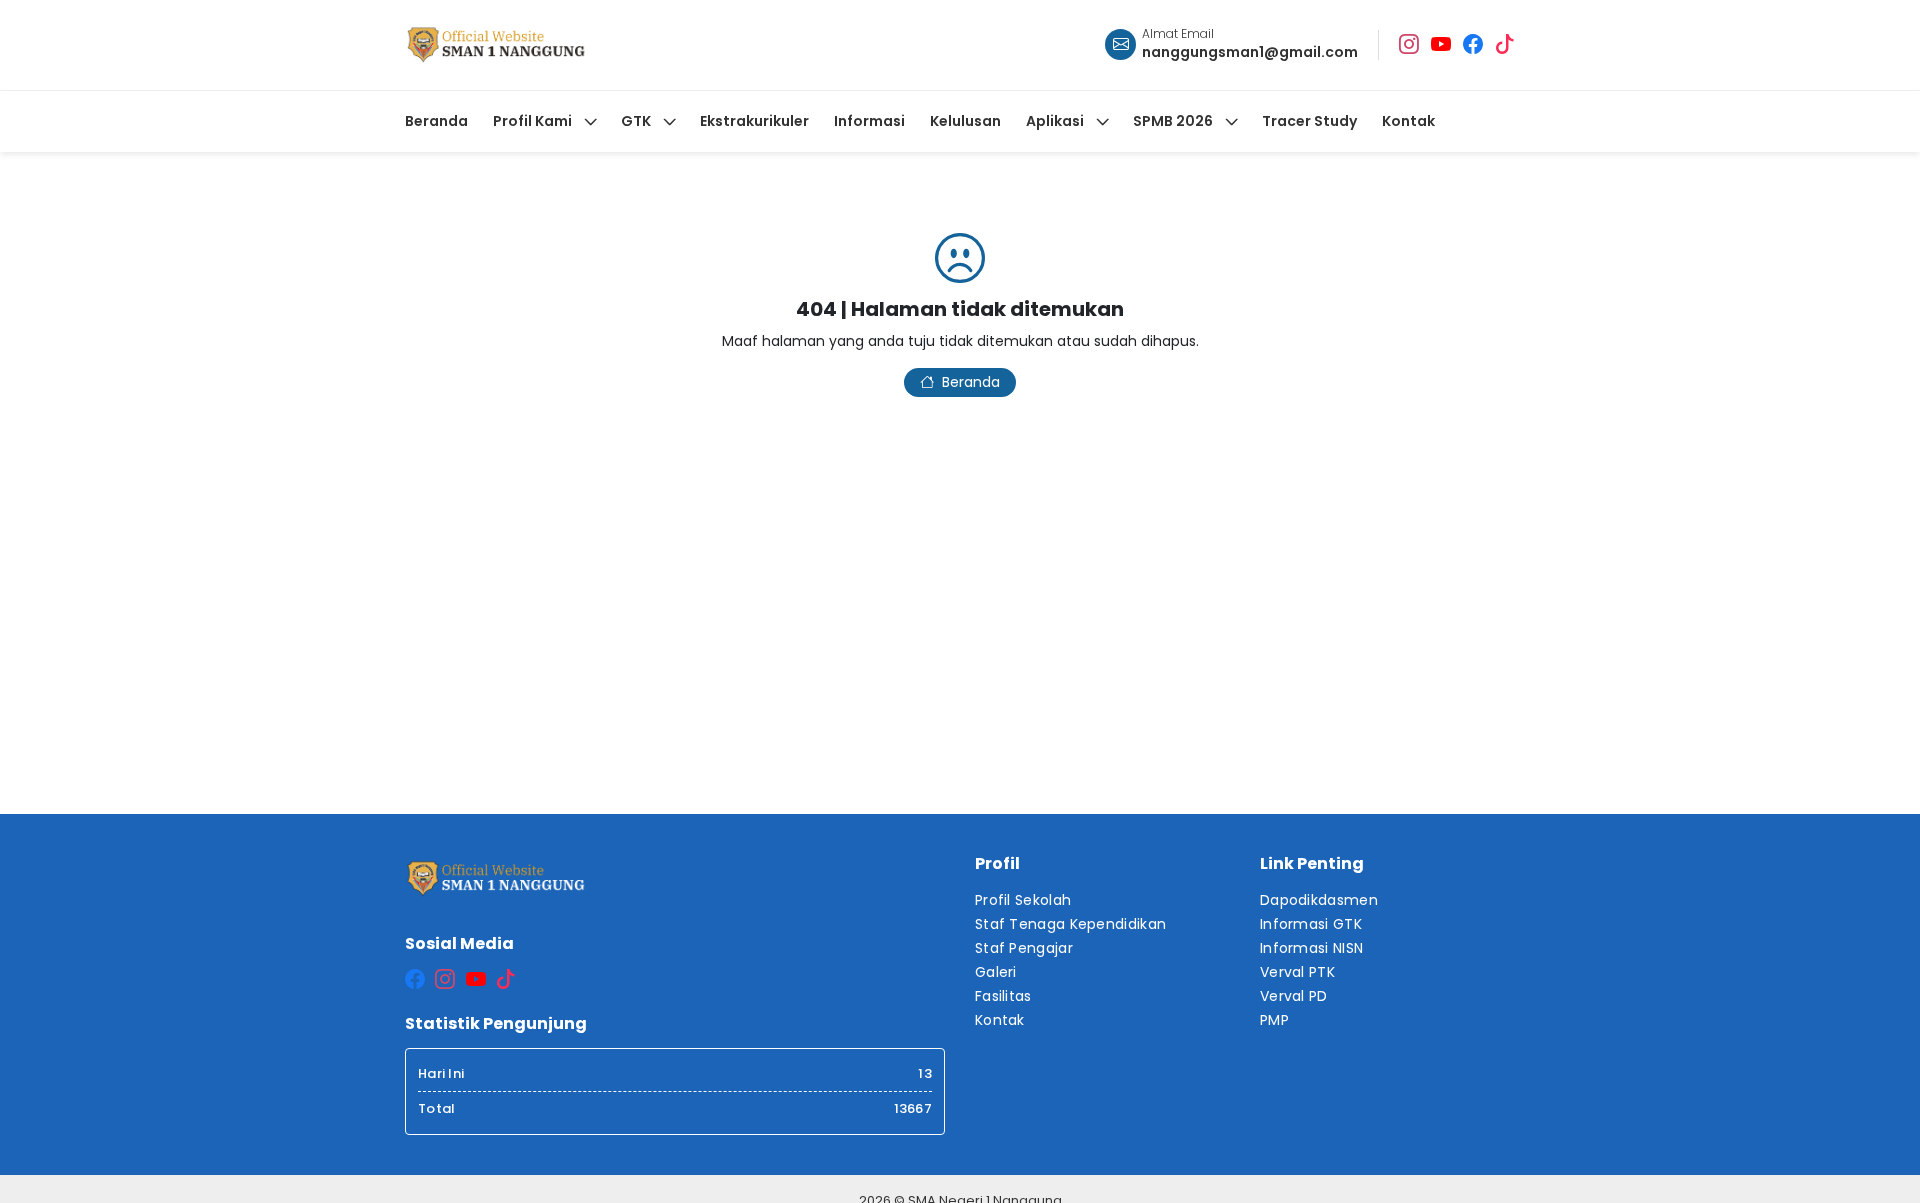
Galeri (996, 972)
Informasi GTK (1311, 924)
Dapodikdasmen (1319, 900)
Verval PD (1294, 996)
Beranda (971, 382)
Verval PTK (1297, 972)
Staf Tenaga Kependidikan (1070, 924)
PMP (1274, 1020)
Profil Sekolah (1023, 900)
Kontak (1000, 1020)
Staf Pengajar (1024, 948)
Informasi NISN (1311, 948)
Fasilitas (1003, 996)
